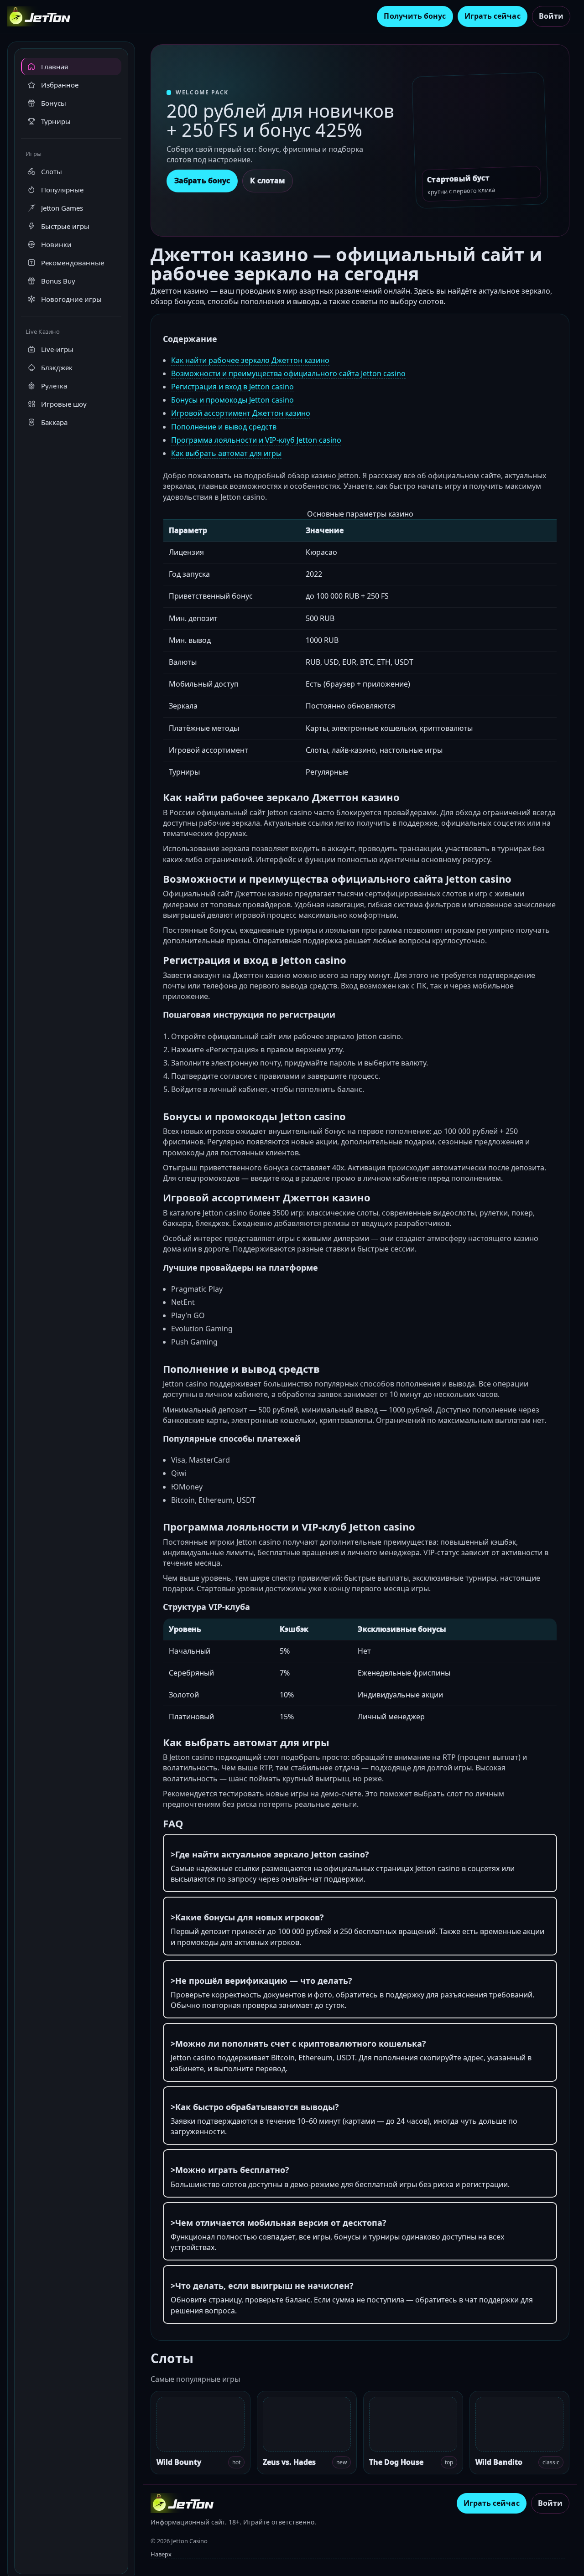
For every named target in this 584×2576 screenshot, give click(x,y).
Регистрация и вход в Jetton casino (232, 387)
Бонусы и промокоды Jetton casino (232, 400)
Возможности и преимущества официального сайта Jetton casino (288, 373)
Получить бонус (415, 16)
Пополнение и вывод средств (224, 427)
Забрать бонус (202, 181)
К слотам (268, 181)
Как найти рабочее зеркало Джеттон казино (250, 360)
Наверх (161, 2554)
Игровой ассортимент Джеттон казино (241, 413)
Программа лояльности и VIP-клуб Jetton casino (256, 440)
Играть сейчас (493, 16)
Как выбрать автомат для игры (226, 453)
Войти (551, 16)
